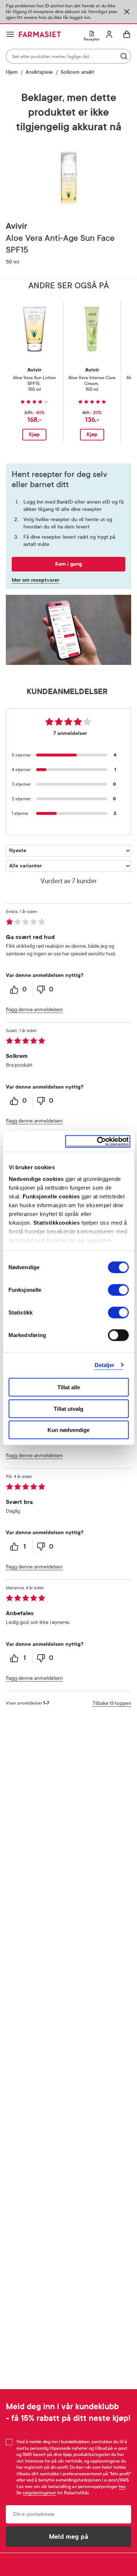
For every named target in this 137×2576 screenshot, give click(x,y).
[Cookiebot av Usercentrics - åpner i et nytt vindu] (98, 1141)
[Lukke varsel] (127, 12)
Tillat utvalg (68, 1408)
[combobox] (68, 56)
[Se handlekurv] (127, 34)
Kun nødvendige (68, 1430)
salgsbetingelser (39, 2493)
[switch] (118, 1290)
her (122, 2487)
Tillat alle (69, 1387)
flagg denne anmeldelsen (34, 1010)
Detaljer (105, 1365)
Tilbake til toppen (112, 1703)
